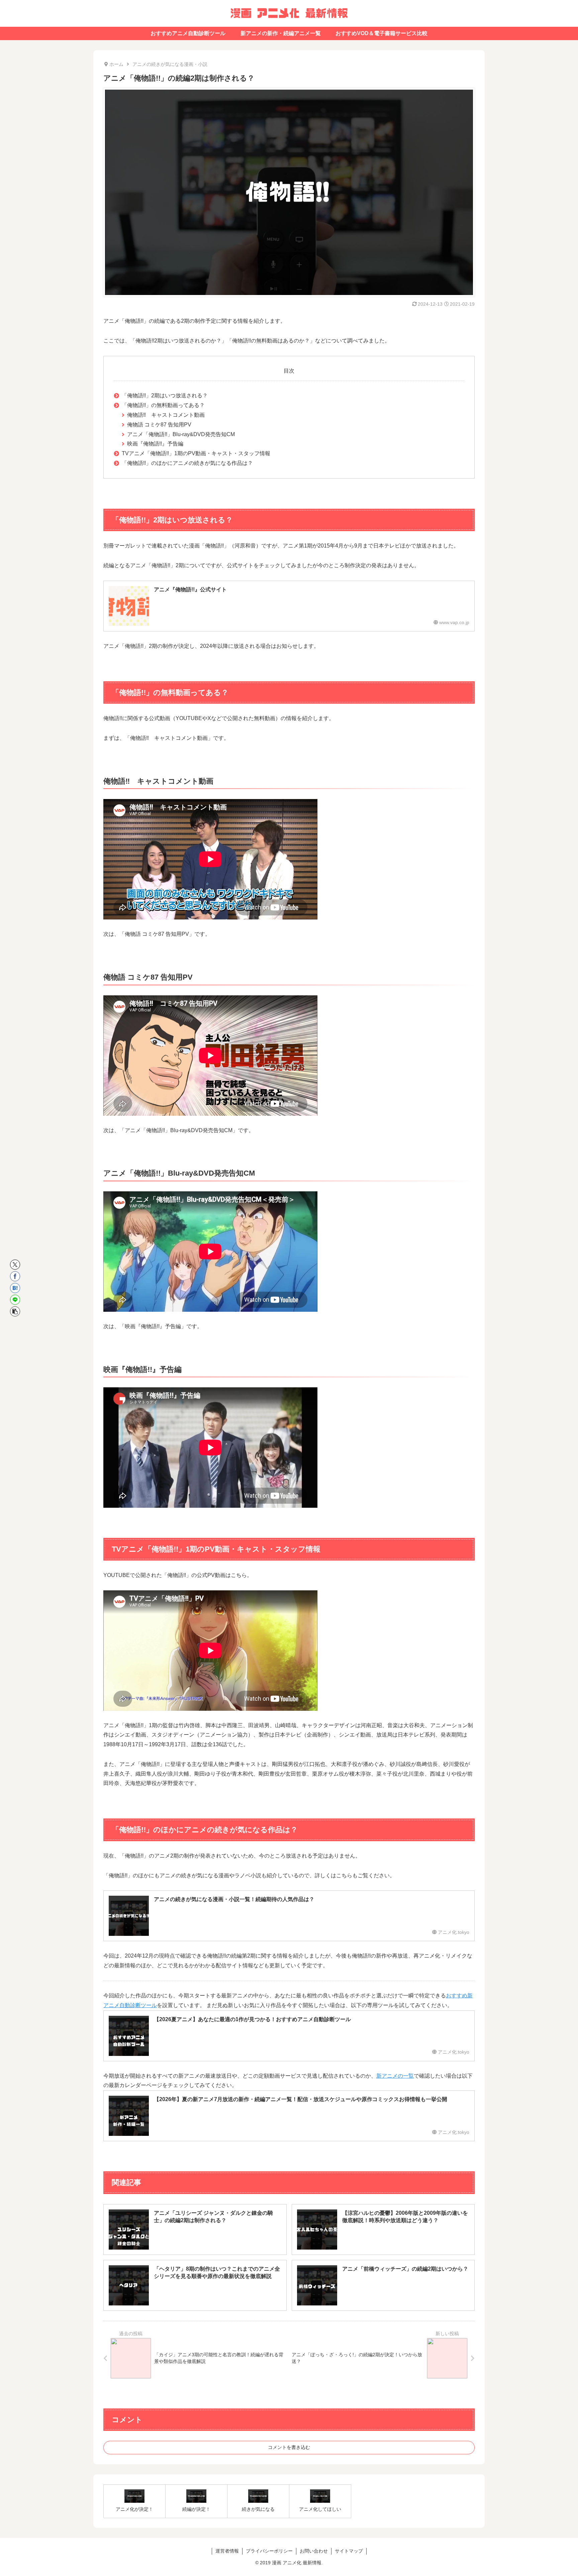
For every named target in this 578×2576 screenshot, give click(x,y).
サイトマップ (349, 2551)
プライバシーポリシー (269, 2551)
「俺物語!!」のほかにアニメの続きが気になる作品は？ (187, 463)
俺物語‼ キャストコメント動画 (166, 415)
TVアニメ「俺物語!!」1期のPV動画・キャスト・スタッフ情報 (196, 453)
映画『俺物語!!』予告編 (155, 444)
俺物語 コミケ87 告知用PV (159, 425)
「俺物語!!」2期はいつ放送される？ (165, 395)
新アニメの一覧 (395, 2076)
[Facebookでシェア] (15, 1276)
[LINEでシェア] (15, 1300)
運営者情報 (227, 2551)
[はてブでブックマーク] (15, 1288)
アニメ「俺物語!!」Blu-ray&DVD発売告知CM (181, 434)
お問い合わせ (314, 2551)
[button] (15, 1311)
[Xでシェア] (15, 1265)
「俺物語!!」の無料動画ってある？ (163, 405)
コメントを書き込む (289, 2447)
